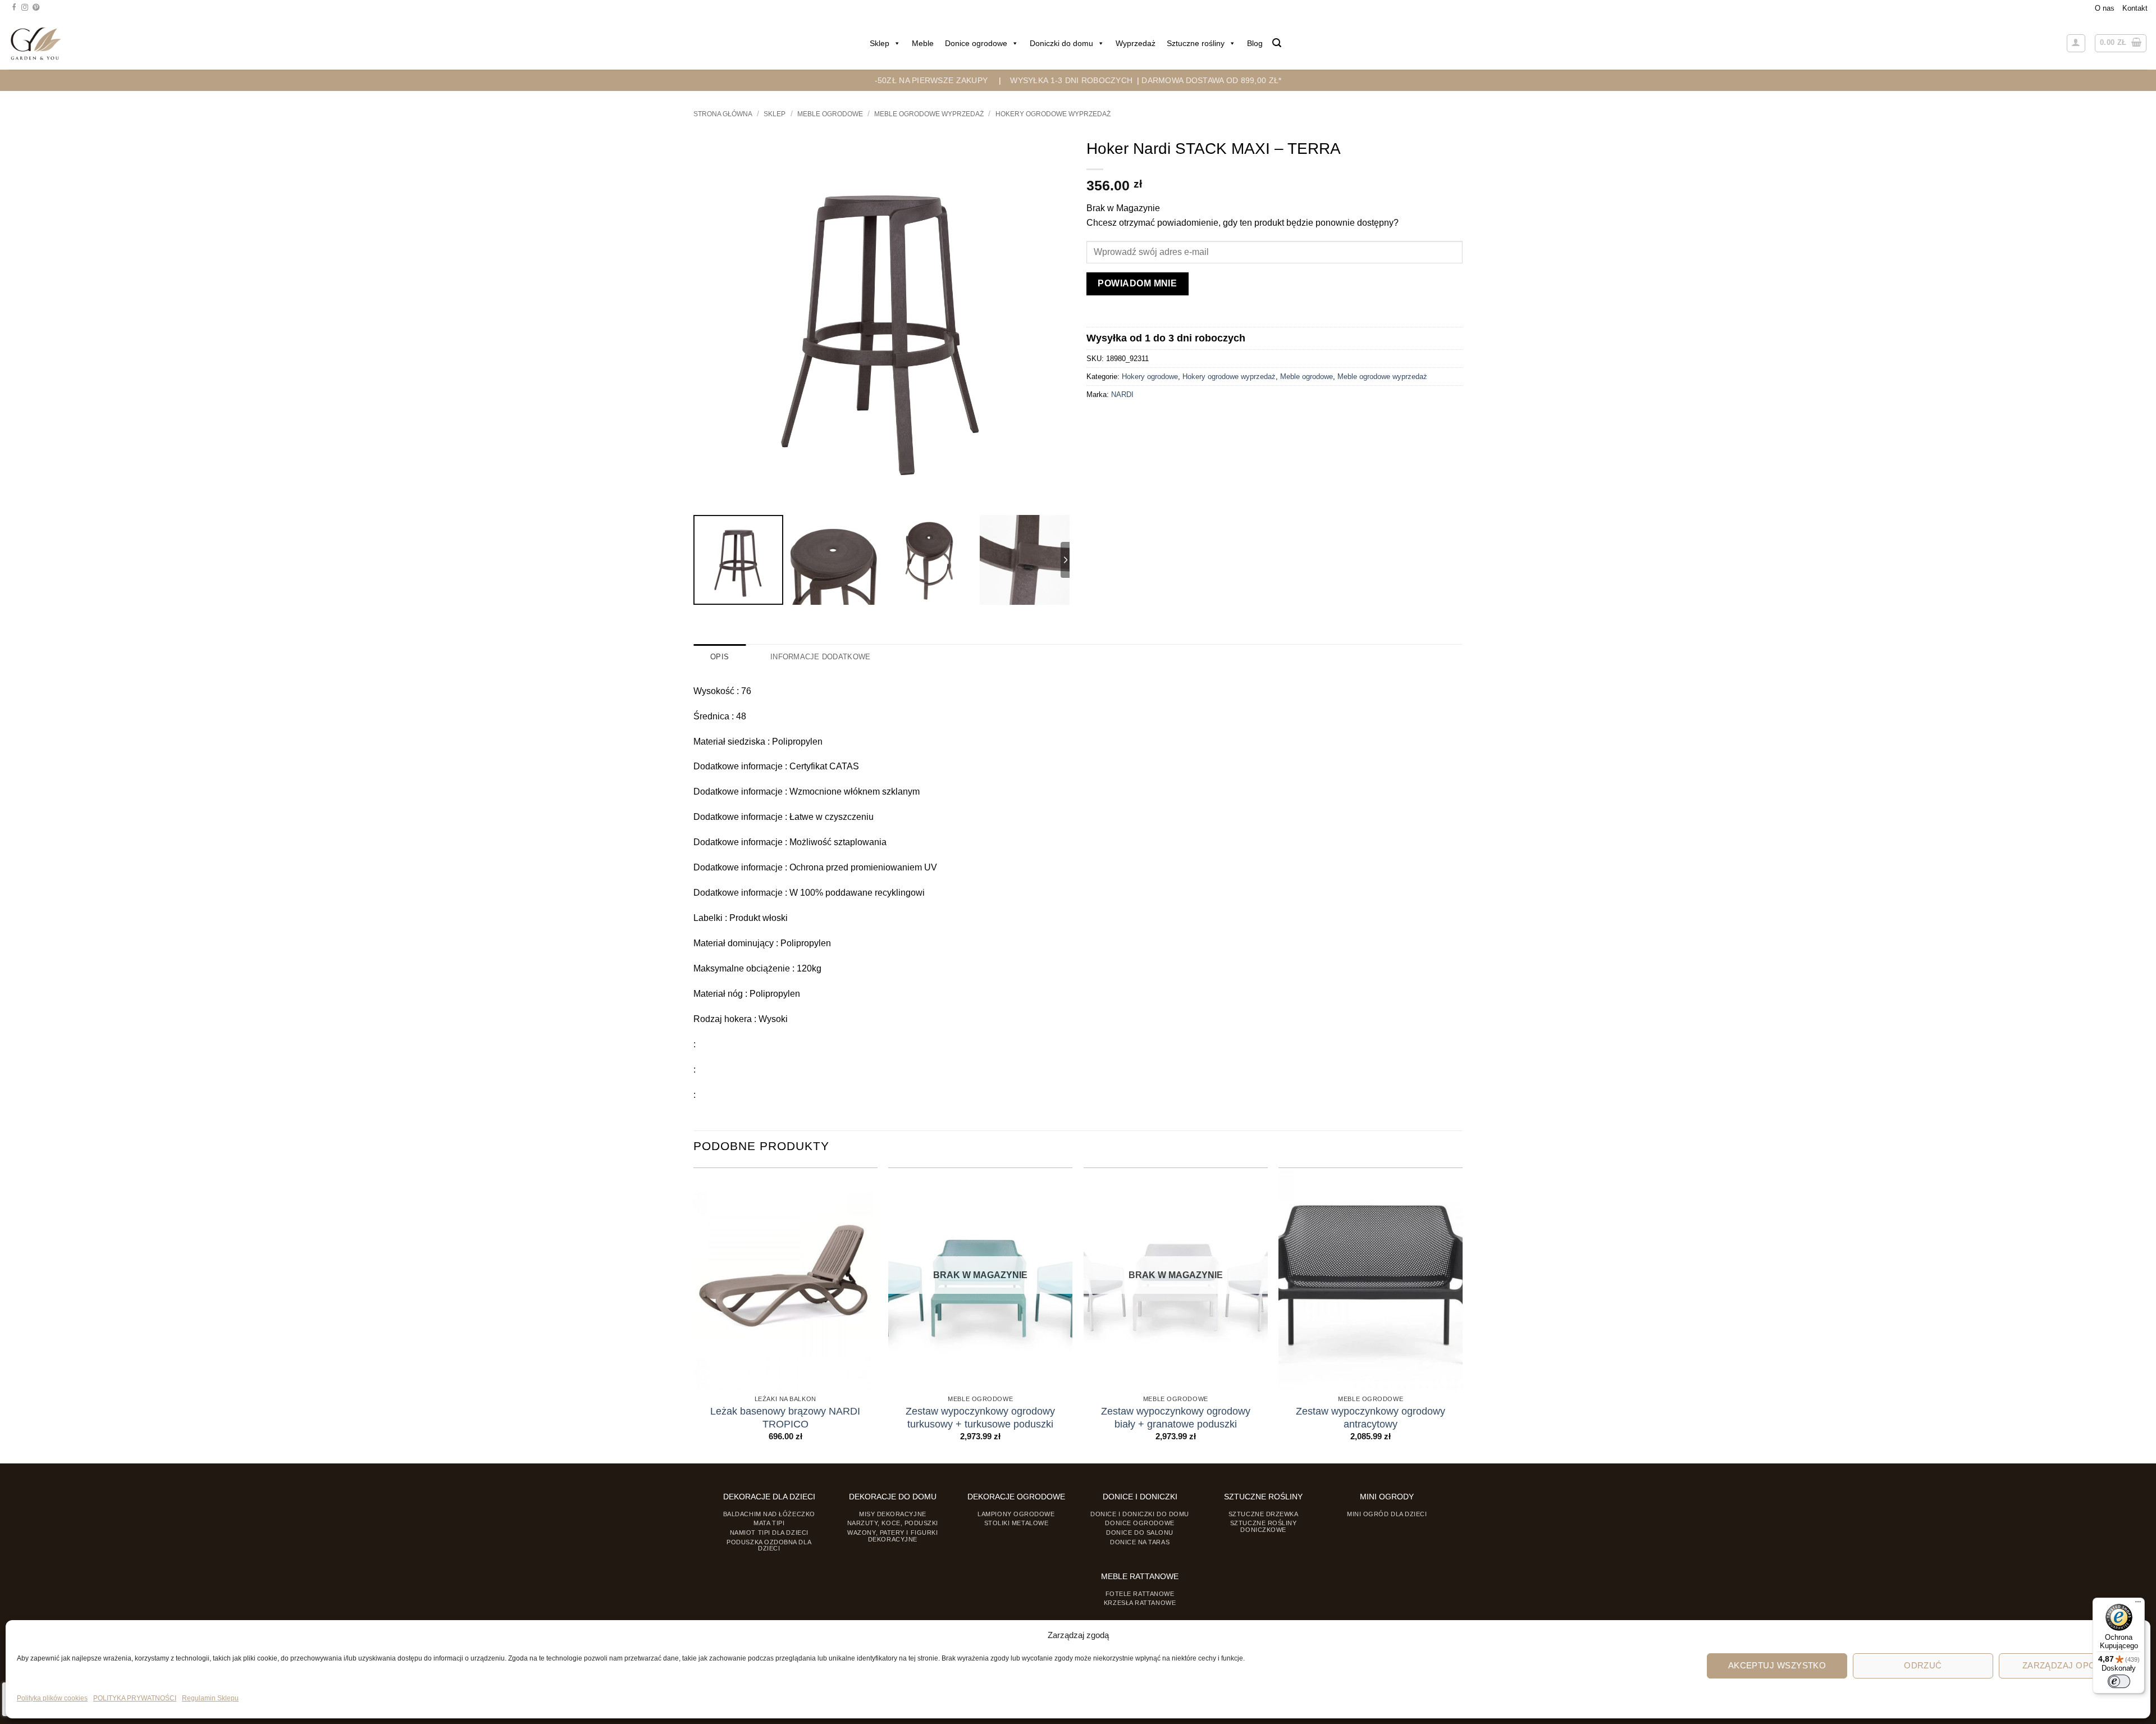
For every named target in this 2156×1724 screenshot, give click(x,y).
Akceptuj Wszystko (1777, 1665)
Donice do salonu (1140, 1533)
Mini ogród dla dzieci (1387, 1514)
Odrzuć (1923, 1665)
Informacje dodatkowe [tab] (820, 657)
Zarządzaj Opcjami (2069, 1665)
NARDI (1122, 394)
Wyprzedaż (1136, 43)
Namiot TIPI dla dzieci (769, 1533)
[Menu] (2138, 1604)
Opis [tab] (720, 657)
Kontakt (2135, 8)
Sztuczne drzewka (1264, 1514)
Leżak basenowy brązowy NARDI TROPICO (785, 1418)
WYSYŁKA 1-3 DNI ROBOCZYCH (1071, 80)
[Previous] (694, 1314)
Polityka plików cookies (52, 1698)
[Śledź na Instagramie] (25, 8)
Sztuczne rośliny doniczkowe (1264, 1526)
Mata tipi (769, 1523)
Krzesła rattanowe (1140, 1603)
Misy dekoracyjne (893, 1514)
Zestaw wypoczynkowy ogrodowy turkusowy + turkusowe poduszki (980, 1418)
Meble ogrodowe (830, 114)
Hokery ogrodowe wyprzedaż (1053, 114)
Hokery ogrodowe (1150, 377)
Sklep (880, 43)
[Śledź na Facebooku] (14, 8)
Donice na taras (1140, 1542)
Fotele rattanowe (1140, 1594)
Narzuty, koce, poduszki (893, 1523)
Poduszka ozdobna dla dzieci (769, 1545)
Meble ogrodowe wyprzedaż (929, 114)
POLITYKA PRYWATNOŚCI (135, 1698)
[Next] (1462, 1314)
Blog (1255, 43)
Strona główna (723, 114)
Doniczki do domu (1061, 43)
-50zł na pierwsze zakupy (931, 80)
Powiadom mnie (1137, 283)
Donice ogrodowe (976, 43)
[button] (1277, 43)
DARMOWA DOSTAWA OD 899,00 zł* (1211, 80)
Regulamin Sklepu (210, 1698)
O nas (2105, 8)
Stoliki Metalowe (1017, 1523)
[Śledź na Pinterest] (36, 8)
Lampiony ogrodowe (1016, 1514)
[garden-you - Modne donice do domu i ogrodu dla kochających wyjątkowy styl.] (36, 43)
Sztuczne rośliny (1196, 43)
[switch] (2119, 1681)
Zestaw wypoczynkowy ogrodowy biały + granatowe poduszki (1176, 1418)
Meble (923, 43)
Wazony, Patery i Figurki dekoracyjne (892, 1536)
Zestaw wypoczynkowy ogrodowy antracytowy (1371, 1418)
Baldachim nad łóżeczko (769, 1514)
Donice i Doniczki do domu (1140, 1514)
